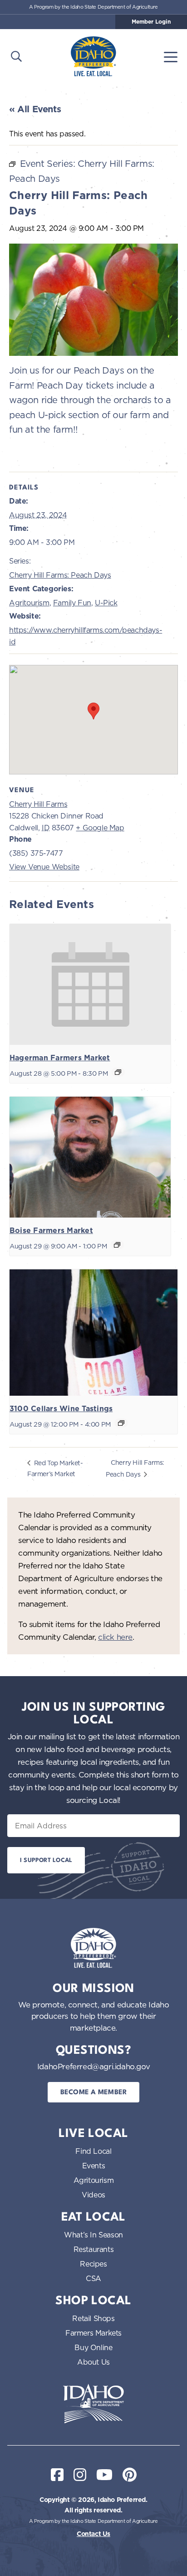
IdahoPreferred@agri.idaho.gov (93, 2066)
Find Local (93, 2151)
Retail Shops (93, 2318)
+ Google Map (100, 828)
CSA (93, 2278)
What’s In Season (93, 2235)
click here (115, 1637)
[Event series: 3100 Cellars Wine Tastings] (121, 1423)
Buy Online (93, 2347)
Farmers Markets (93, 2333)
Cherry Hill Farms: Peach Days (60, 575)
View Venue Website (44, 867)
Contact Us (93, 2534)
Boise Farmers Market (51, 1231)
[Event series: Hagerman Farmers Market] (118, 1072)
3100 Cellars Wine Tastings (61, 1409)
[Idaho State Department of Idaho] (93, 2404)
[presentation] (90, 984)
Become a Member (94, 2093)
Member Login (151, 22)
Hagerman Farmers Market (60, 1058)
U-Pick (106, 603)
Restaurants (94, 2249)
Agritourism (29, 603)
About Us (93, 2362)
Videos (93, 2195)
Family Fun (72, 603)
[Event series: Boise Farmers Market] (117, 1245)
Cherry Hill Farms (38, 804)
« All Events (35, 109)
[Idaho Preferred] (93, 56)
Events (94, 2166)
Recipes (93, 2264)
